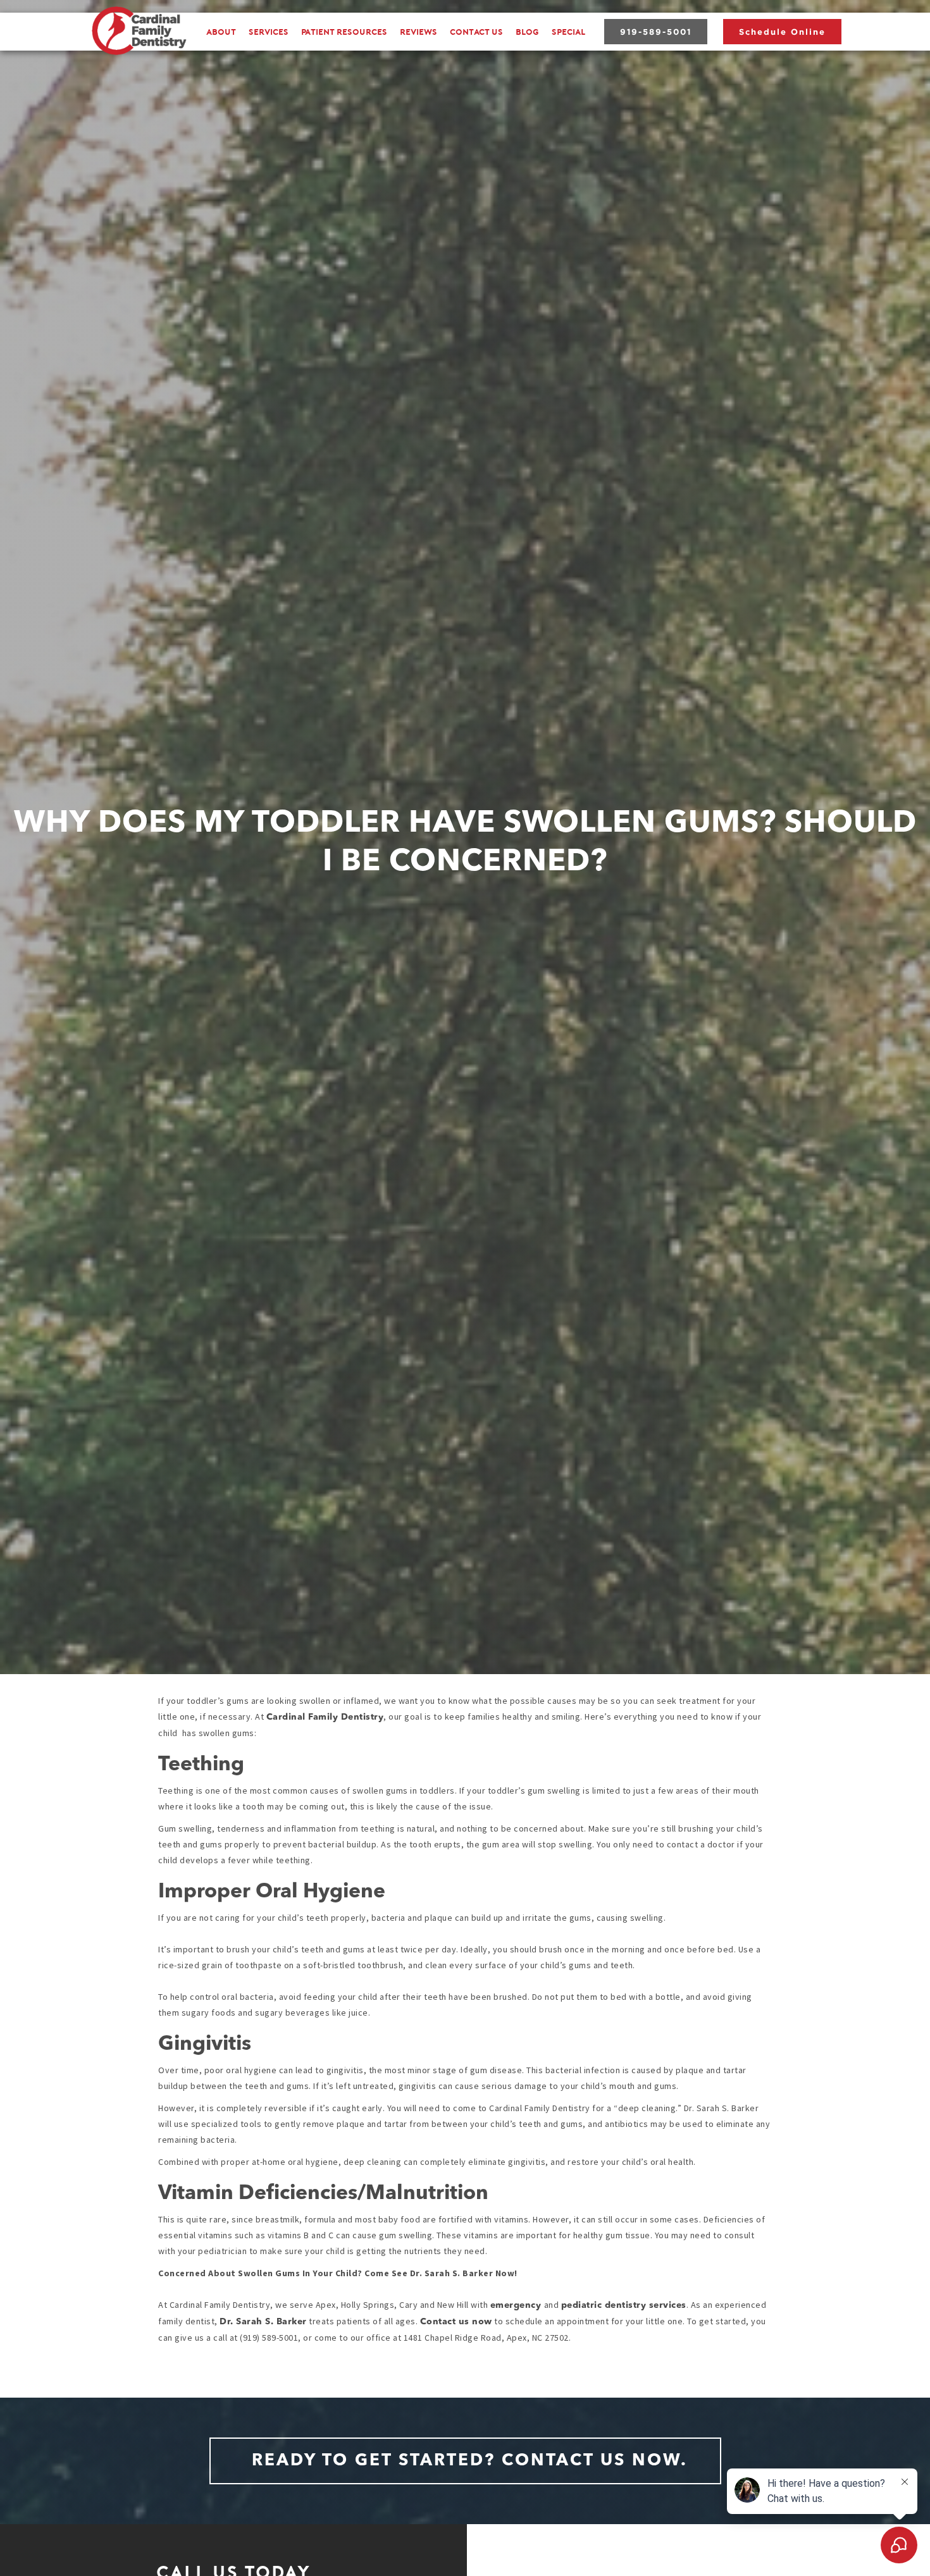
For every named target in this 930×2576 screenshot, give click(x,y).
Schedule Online (782, 32)
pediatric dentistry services (624, 2305)
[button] (269, 32)
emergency (517, 2305)
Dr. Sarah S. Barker (263, 2322)
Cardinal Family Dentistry (325, 1717)
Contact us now (456, 2322)
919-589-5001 (656, 32)
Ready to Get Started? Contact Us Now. (470, 2461)
